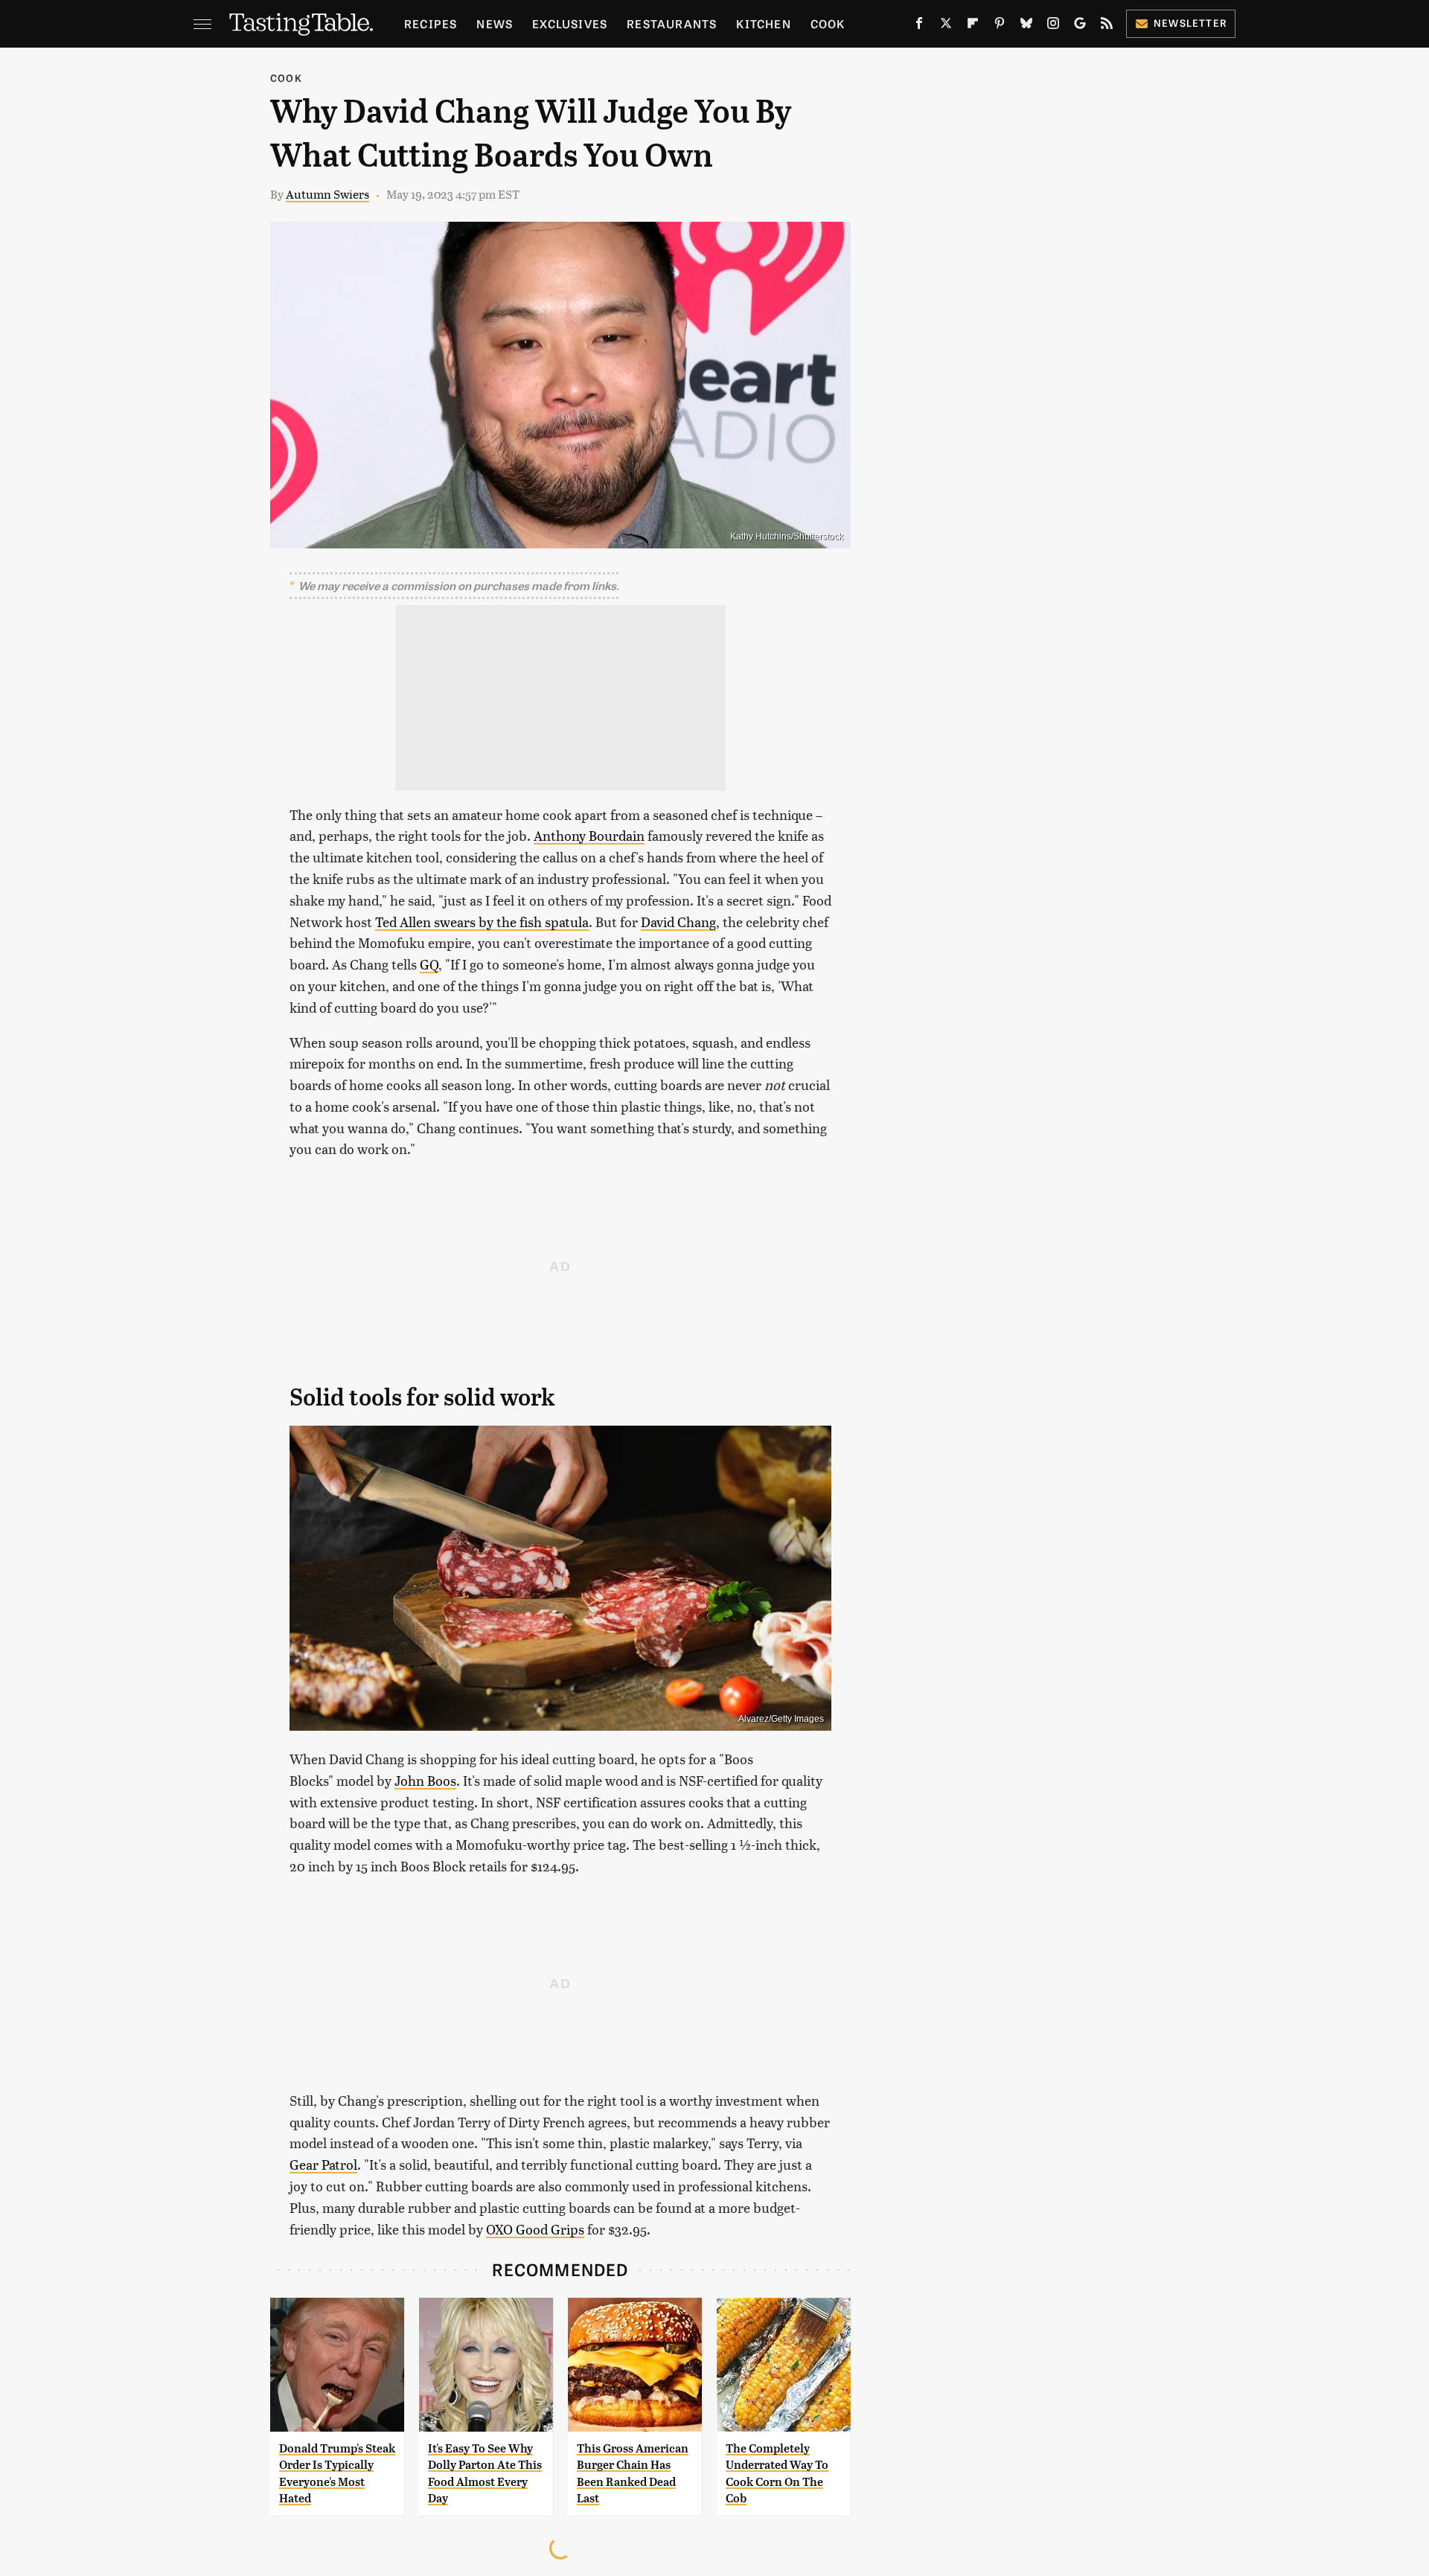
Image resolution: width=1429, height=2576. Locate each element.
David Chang (678, 922)
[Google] (1080, 26)
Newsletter (1190, 23)
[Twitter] (946, 26)
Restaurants (672, 23)
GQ (429, 964)
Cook (828, 23)
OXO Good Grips (535, 2229)
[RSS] (1107, 26)
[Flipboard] (973, 26)
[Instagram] (1053, 26)
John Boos (425, 1780)
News (495, 23)
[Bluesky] (1026, 26)
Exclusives (570, 23)
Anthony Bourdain (589, 835)
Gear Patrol (323, 2164)
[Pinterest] (1000, 26)
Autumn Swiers (327, 194)
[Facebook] (919, 26)
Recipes (431, 23)
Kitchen (763, 23)
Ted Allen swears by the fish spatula (482, 922)
